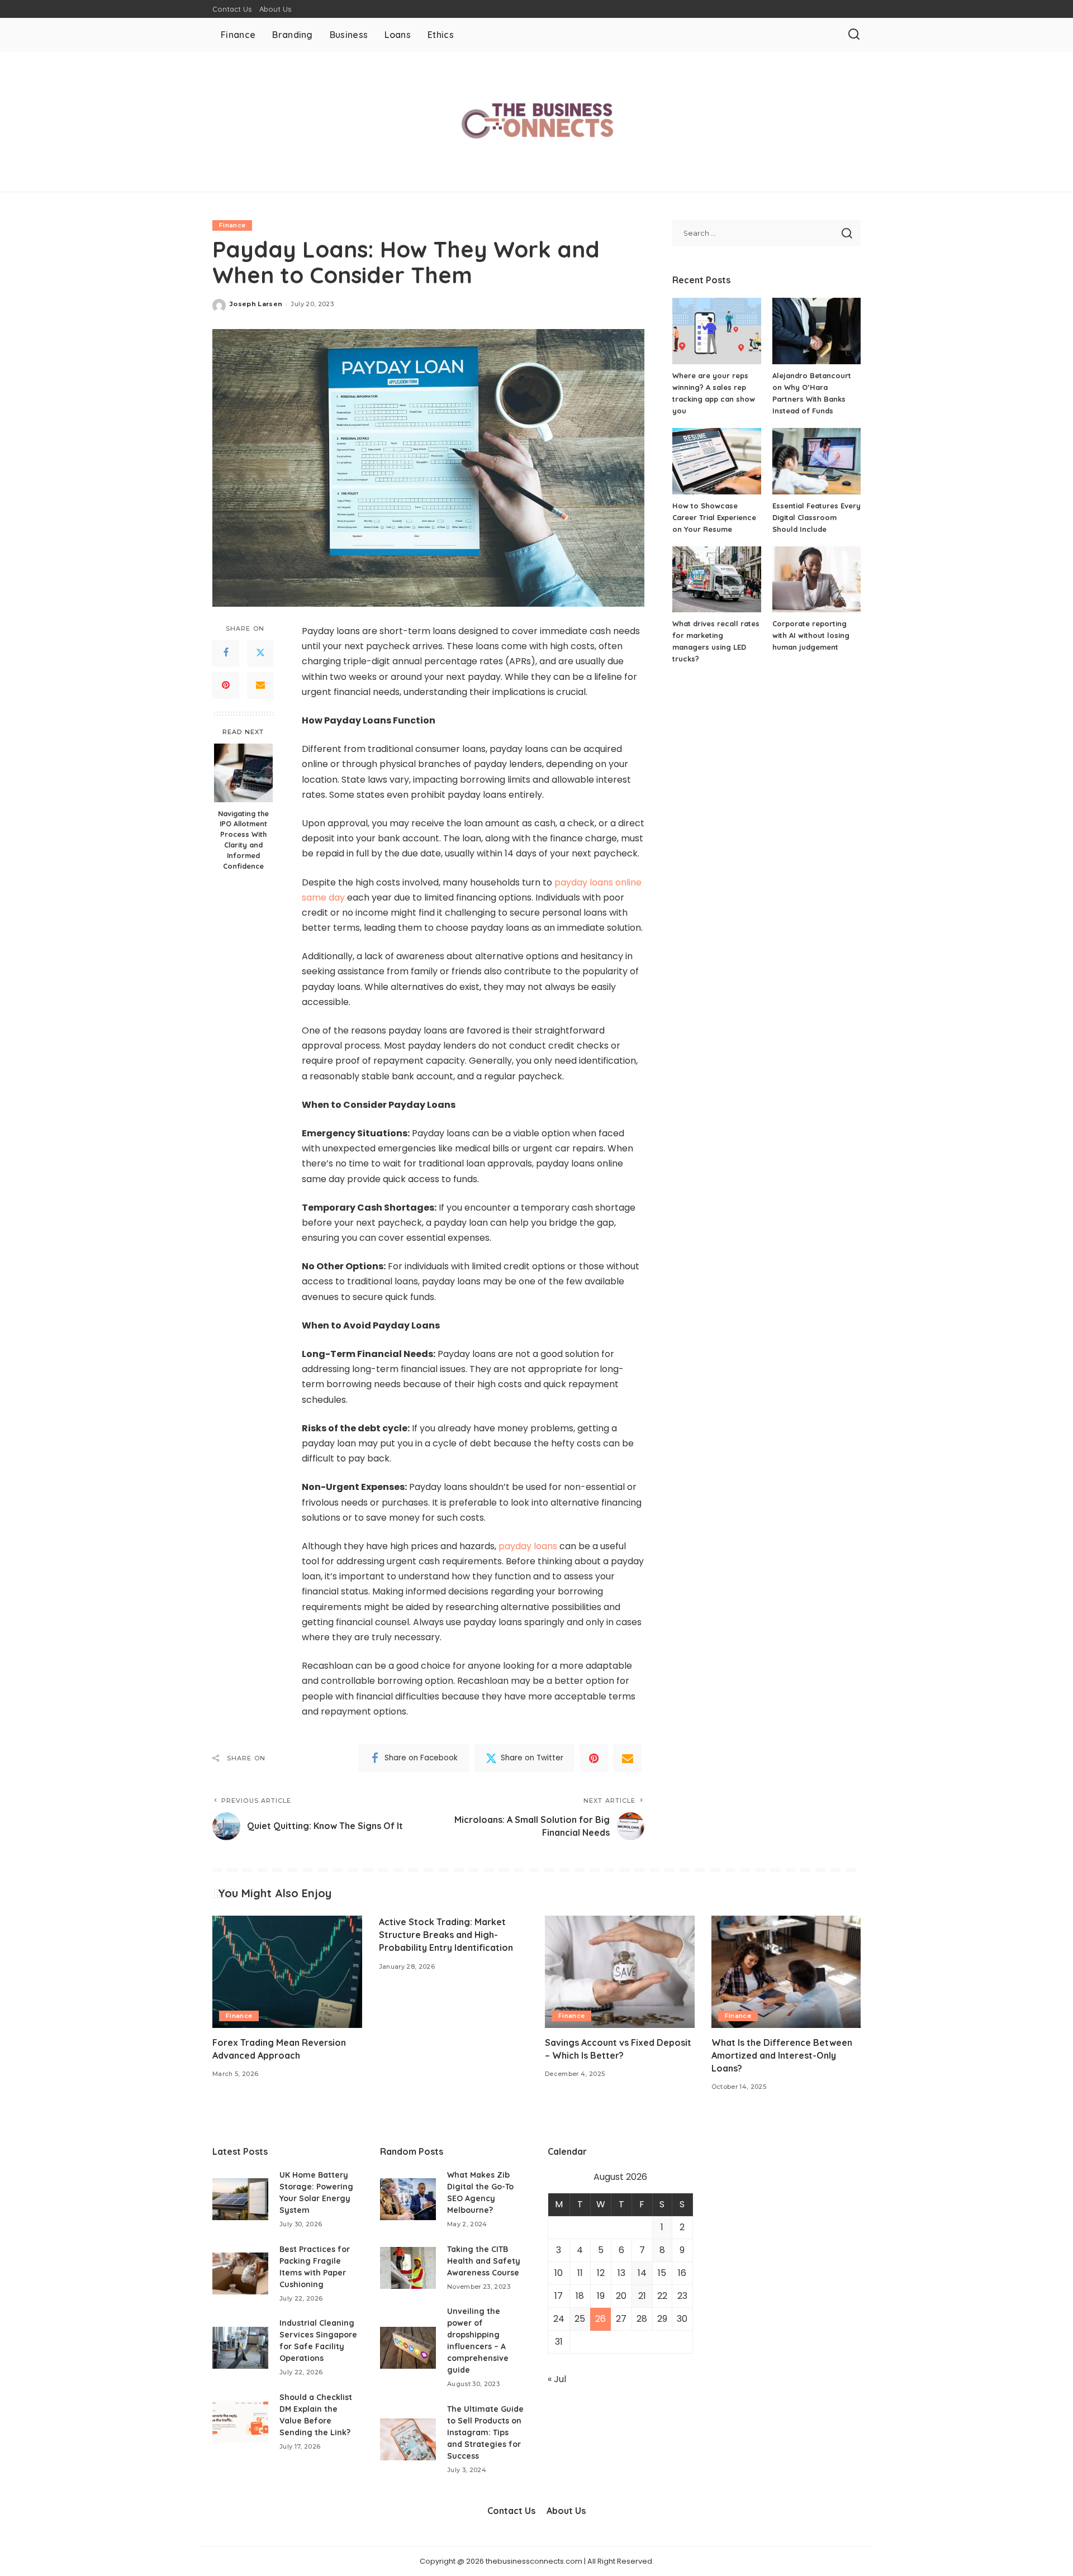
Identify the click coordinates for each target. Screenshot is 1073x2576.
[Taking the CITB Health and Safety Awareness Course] (408, 2268)
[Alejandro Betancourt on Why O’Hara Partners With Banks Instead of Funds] (816, 331)
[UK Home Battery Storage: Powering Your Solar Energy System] (240, 2199)
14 (642, 2273)
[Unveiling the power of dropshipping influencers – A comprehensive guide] (408, 2348)
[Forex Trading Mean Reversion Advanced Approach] (287, 1972)
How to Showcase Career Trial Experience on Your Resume (714, 517)
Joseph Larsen (256, 304)
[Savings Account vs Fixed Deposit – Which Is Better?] (620, 1972)
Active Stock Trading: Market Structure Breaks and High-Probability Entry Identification (446, 1935)
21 (642, 2296)
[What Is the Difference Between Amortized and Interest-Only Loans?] (786, 1972)
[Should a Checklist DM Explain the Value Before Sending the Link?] (240, 2422)
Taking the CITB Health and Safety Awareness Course (484, 2261)
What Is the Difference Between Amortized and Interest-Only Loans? (782, 2055)
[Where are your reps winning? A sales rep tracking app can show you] (716, 331)
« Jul (557, 2379)
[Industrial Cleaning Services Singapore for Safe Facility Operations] (240, 2348)
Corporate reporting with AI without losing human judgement (811, 635)
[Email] (260, 685)
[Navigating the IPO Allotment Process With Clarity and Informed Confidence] (243, 773)
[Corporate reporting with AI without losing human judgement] (816, 580)
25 (580, 2319)
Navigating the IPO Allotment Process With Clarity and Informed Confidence (243, 839)
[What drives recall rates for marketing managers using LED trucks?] (716, 580)
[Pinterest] (226, 685)
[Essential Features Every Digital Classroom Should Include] (816, 461)
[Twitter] (260, 653)
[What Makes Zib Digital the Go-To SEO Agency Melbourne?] (408, 2199)
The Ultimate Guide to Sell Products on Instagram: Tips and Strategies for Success (485, 2432)
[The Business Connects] (536, 122)
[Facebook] (226, 653)
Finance (232, 225)
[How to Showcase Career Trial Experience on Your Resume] (716, 461)
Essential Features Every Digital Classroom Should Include (816, 517)
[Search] (854, 35)
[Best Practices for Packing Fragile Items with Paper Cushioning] (240, 2273)
